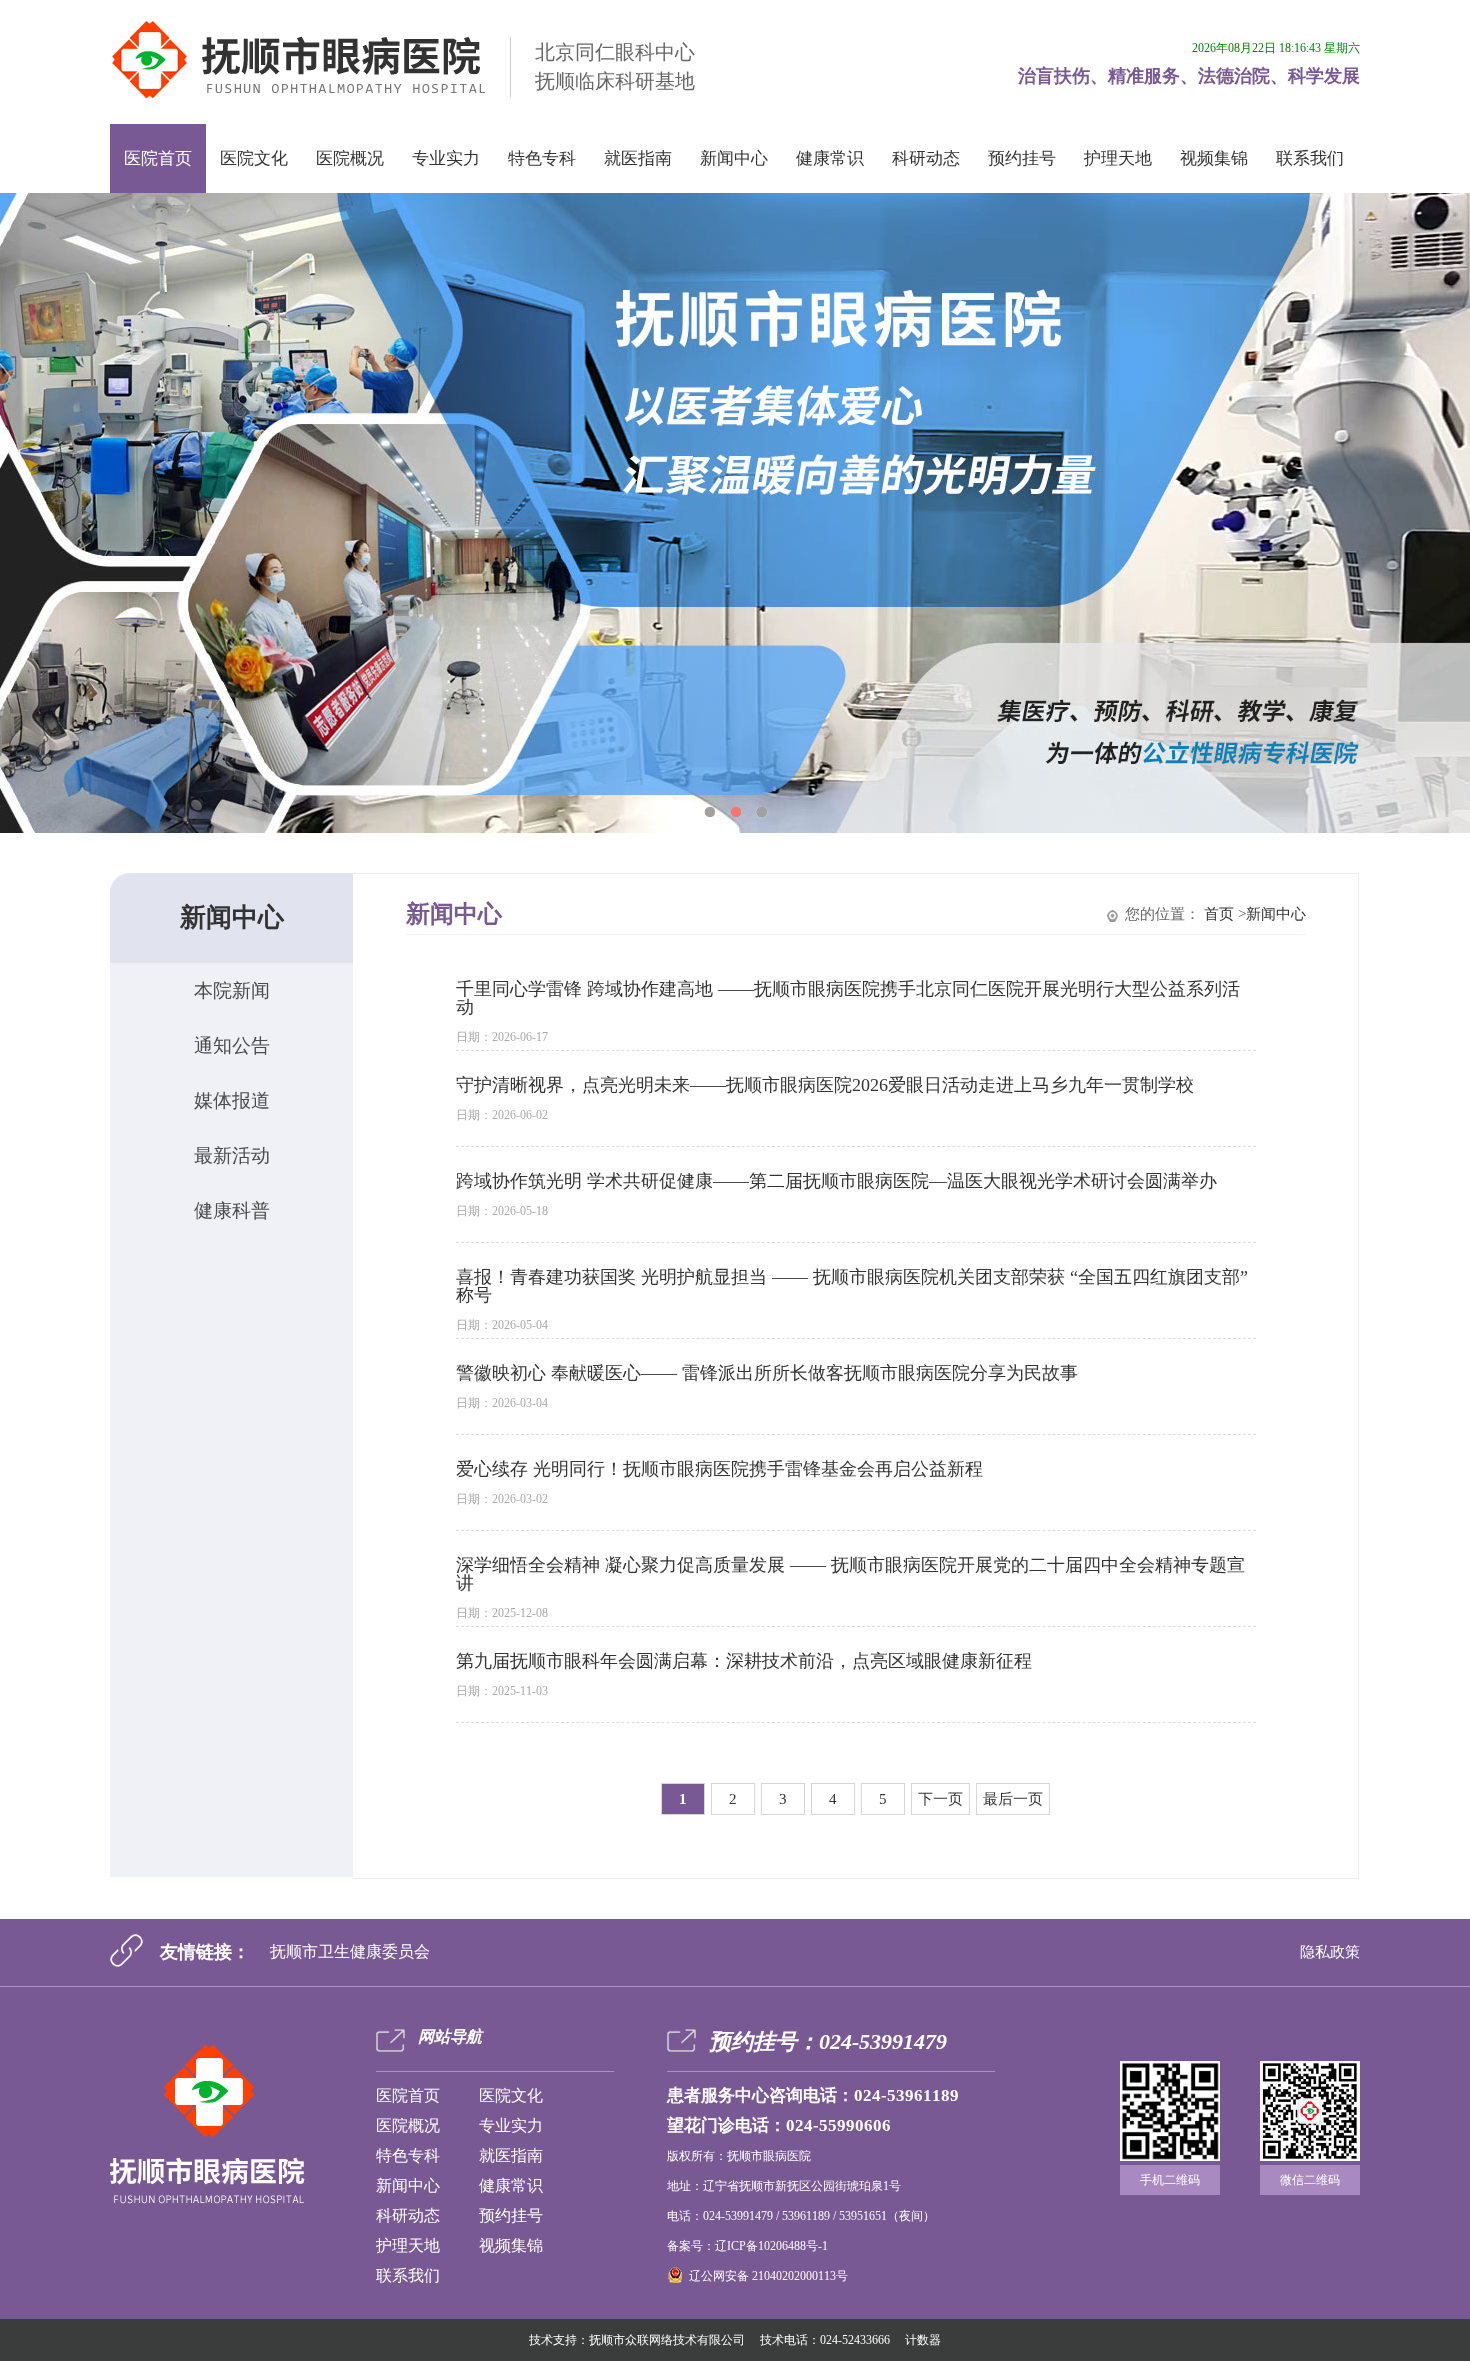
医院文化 (254, 158)
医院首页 (158, 158)
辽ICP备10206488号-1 (771, 2246)
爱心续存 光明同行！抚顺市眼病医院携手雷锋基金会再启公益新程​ (719, 1469)
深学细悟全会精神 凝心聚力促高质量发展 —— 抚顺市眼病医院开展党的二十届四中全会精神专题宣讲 (850, 1574)
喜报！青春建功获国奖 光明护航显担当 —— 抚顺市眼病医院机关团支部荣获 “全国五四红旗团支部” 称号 (852, 1286)
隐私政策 (1330, 1952)
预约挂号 (1022, 158)
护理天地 (1118, 158)
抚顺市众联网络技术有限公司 (667, 2340)
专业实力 (446, 158)
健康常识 (830, 158)
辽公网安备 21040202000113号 (768, 2276)
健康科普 (232, 1210)
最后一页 (1013, 1799)
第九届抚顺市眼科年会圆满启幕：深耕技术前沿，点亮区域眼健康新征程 (744, 1661)
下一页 (940, 1799)
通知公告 (232, 1045)
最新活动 (232, 1155)
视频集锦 (1214, 158)
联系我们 (1310, 158)
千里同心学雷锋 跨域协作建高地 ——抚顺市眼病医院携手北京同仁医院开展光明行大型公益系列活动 (848, 998)
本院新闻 (232, 990)
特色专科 (542, 158)
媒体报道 (232, 1100)
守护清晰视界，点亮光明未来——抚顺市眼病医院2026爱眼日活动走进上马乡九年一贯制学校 (825, 1085)
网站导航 (450, 2036)
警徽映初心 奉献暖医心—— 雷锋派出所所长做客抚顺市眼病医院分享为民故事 (767, 1373)
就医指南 (638, 158)
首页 (1219, 914)
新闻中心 (734, 158)
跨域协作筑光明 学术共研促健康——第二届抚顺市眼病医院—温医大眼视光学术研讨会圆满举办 (836, 1181)
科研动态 (926, 158)
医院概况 (350, 158)
